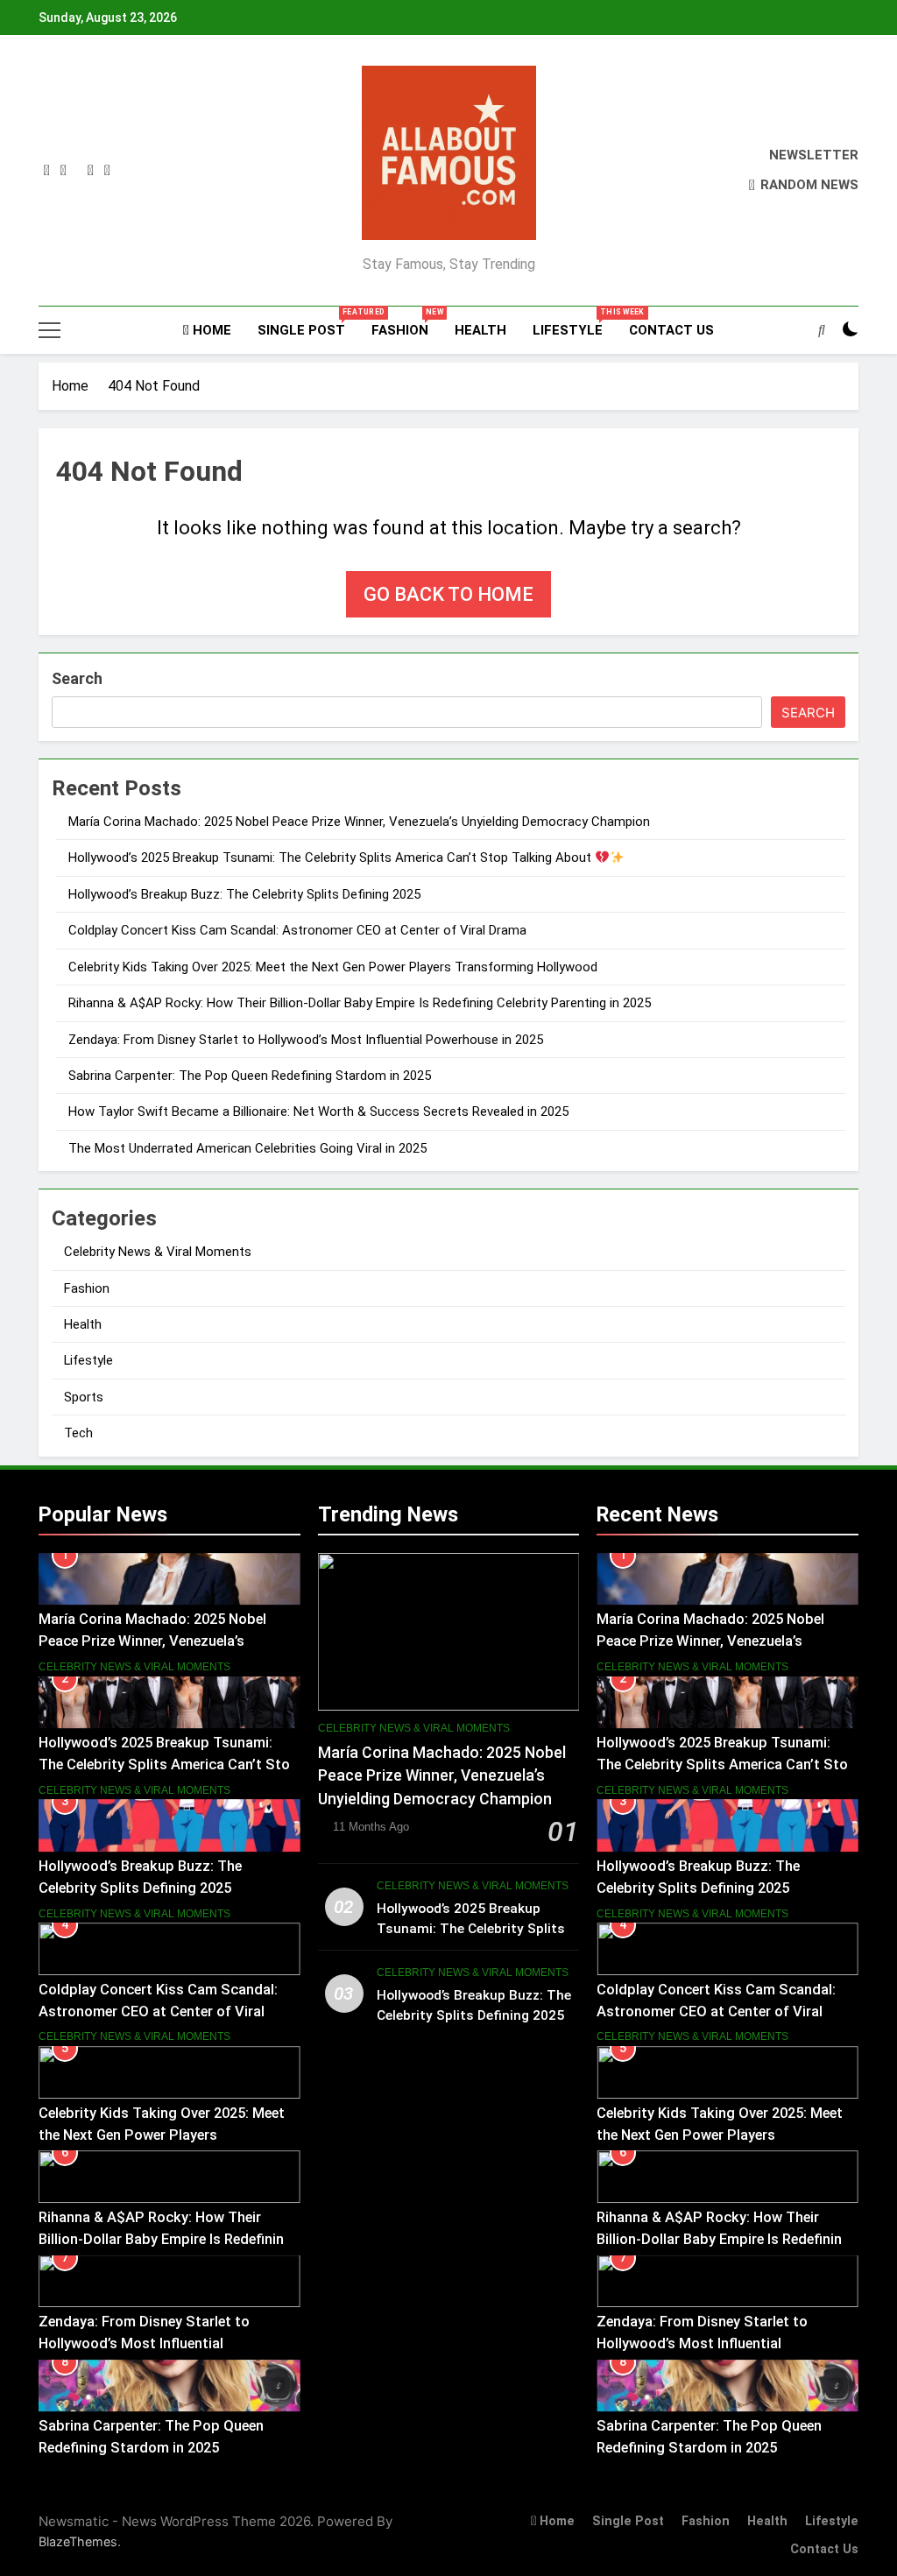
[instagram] (64, 171)
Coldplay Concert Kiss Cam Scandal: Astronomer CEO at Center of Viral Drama (297, 930)
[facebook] (47, 171)
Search (77, 678)
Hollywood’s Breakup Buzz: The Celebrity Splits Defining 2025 (244, 894)
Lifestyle (574, 323)
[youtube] (107, 171)
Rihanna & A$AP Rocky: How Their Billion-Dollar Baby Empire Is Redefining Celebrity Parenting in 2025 (360, 1003)
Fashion (406, 323)
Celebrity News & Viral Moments (158, 1252)
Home (210, 330)
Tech (78, 1433)
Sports (84, 1397)
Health (480, 330)
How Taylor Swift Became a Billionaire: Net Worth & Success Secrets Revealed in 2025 (318, 1112)
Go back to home (448, 594)
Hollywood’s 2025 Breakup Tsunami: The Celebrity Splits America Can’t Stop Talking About (332, 857)
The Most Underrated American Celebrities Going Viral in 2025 (247, 1148)
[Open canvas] (49, 330)
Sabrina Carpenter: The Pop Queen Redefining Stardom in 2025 (250, 1076)
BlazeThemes (78, 2541)
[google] (91, 171)
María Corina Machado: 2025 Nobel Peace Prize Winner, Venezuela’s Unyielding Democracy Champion (359, 822)
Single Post (308, 323)
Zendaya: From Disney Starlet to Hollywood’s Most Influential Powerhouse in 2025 (306, 1040)
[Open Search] (822, 329)
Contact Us (671, 330)
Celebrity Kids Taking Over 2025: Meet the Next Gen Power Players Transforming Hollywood (333, 967)
